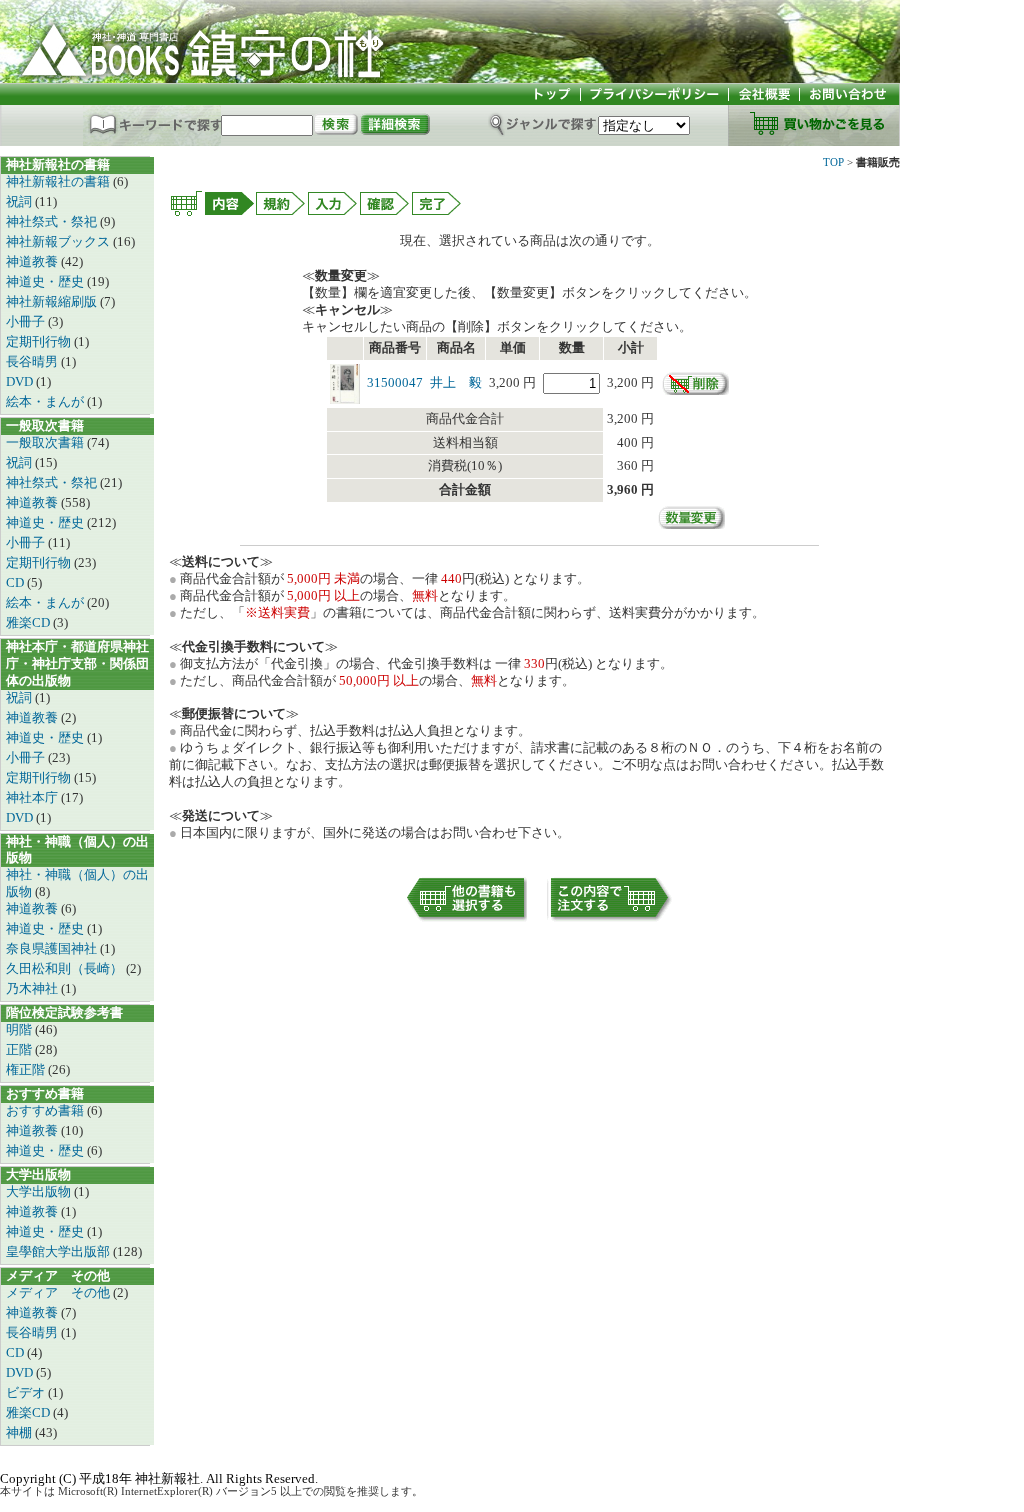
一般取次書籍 (46, 442)
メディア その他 (59, 1292)
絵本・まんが (46, 401)
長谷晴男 (33, 361)
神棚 (20, 1432)
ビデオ (27, 1392)
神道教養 (33, 261)
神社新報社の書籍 (59, 181)
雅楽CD (29, 622)
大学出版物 (40, 1191)
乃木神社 (33, 988)
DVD (21, 381)
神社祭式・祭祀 (53, 221)
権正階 (27, 1069)
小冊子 (27, 321)
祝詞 (20, 201)
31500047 (395, 382)
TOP (833, 162)
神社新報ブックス (59, 241)
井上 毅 (456, 382)
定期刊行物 (40, 341)
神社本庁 (33, 797)
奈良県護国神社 (53, 948)
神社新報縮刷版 (53, 301)
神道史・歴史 (46, 281)
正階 (20, 1049)
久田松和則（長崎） (66, 968)
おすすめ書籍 (46, 1110)
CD (16, 582)
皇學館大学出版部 (59, 1251)
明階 (20, 1029)
